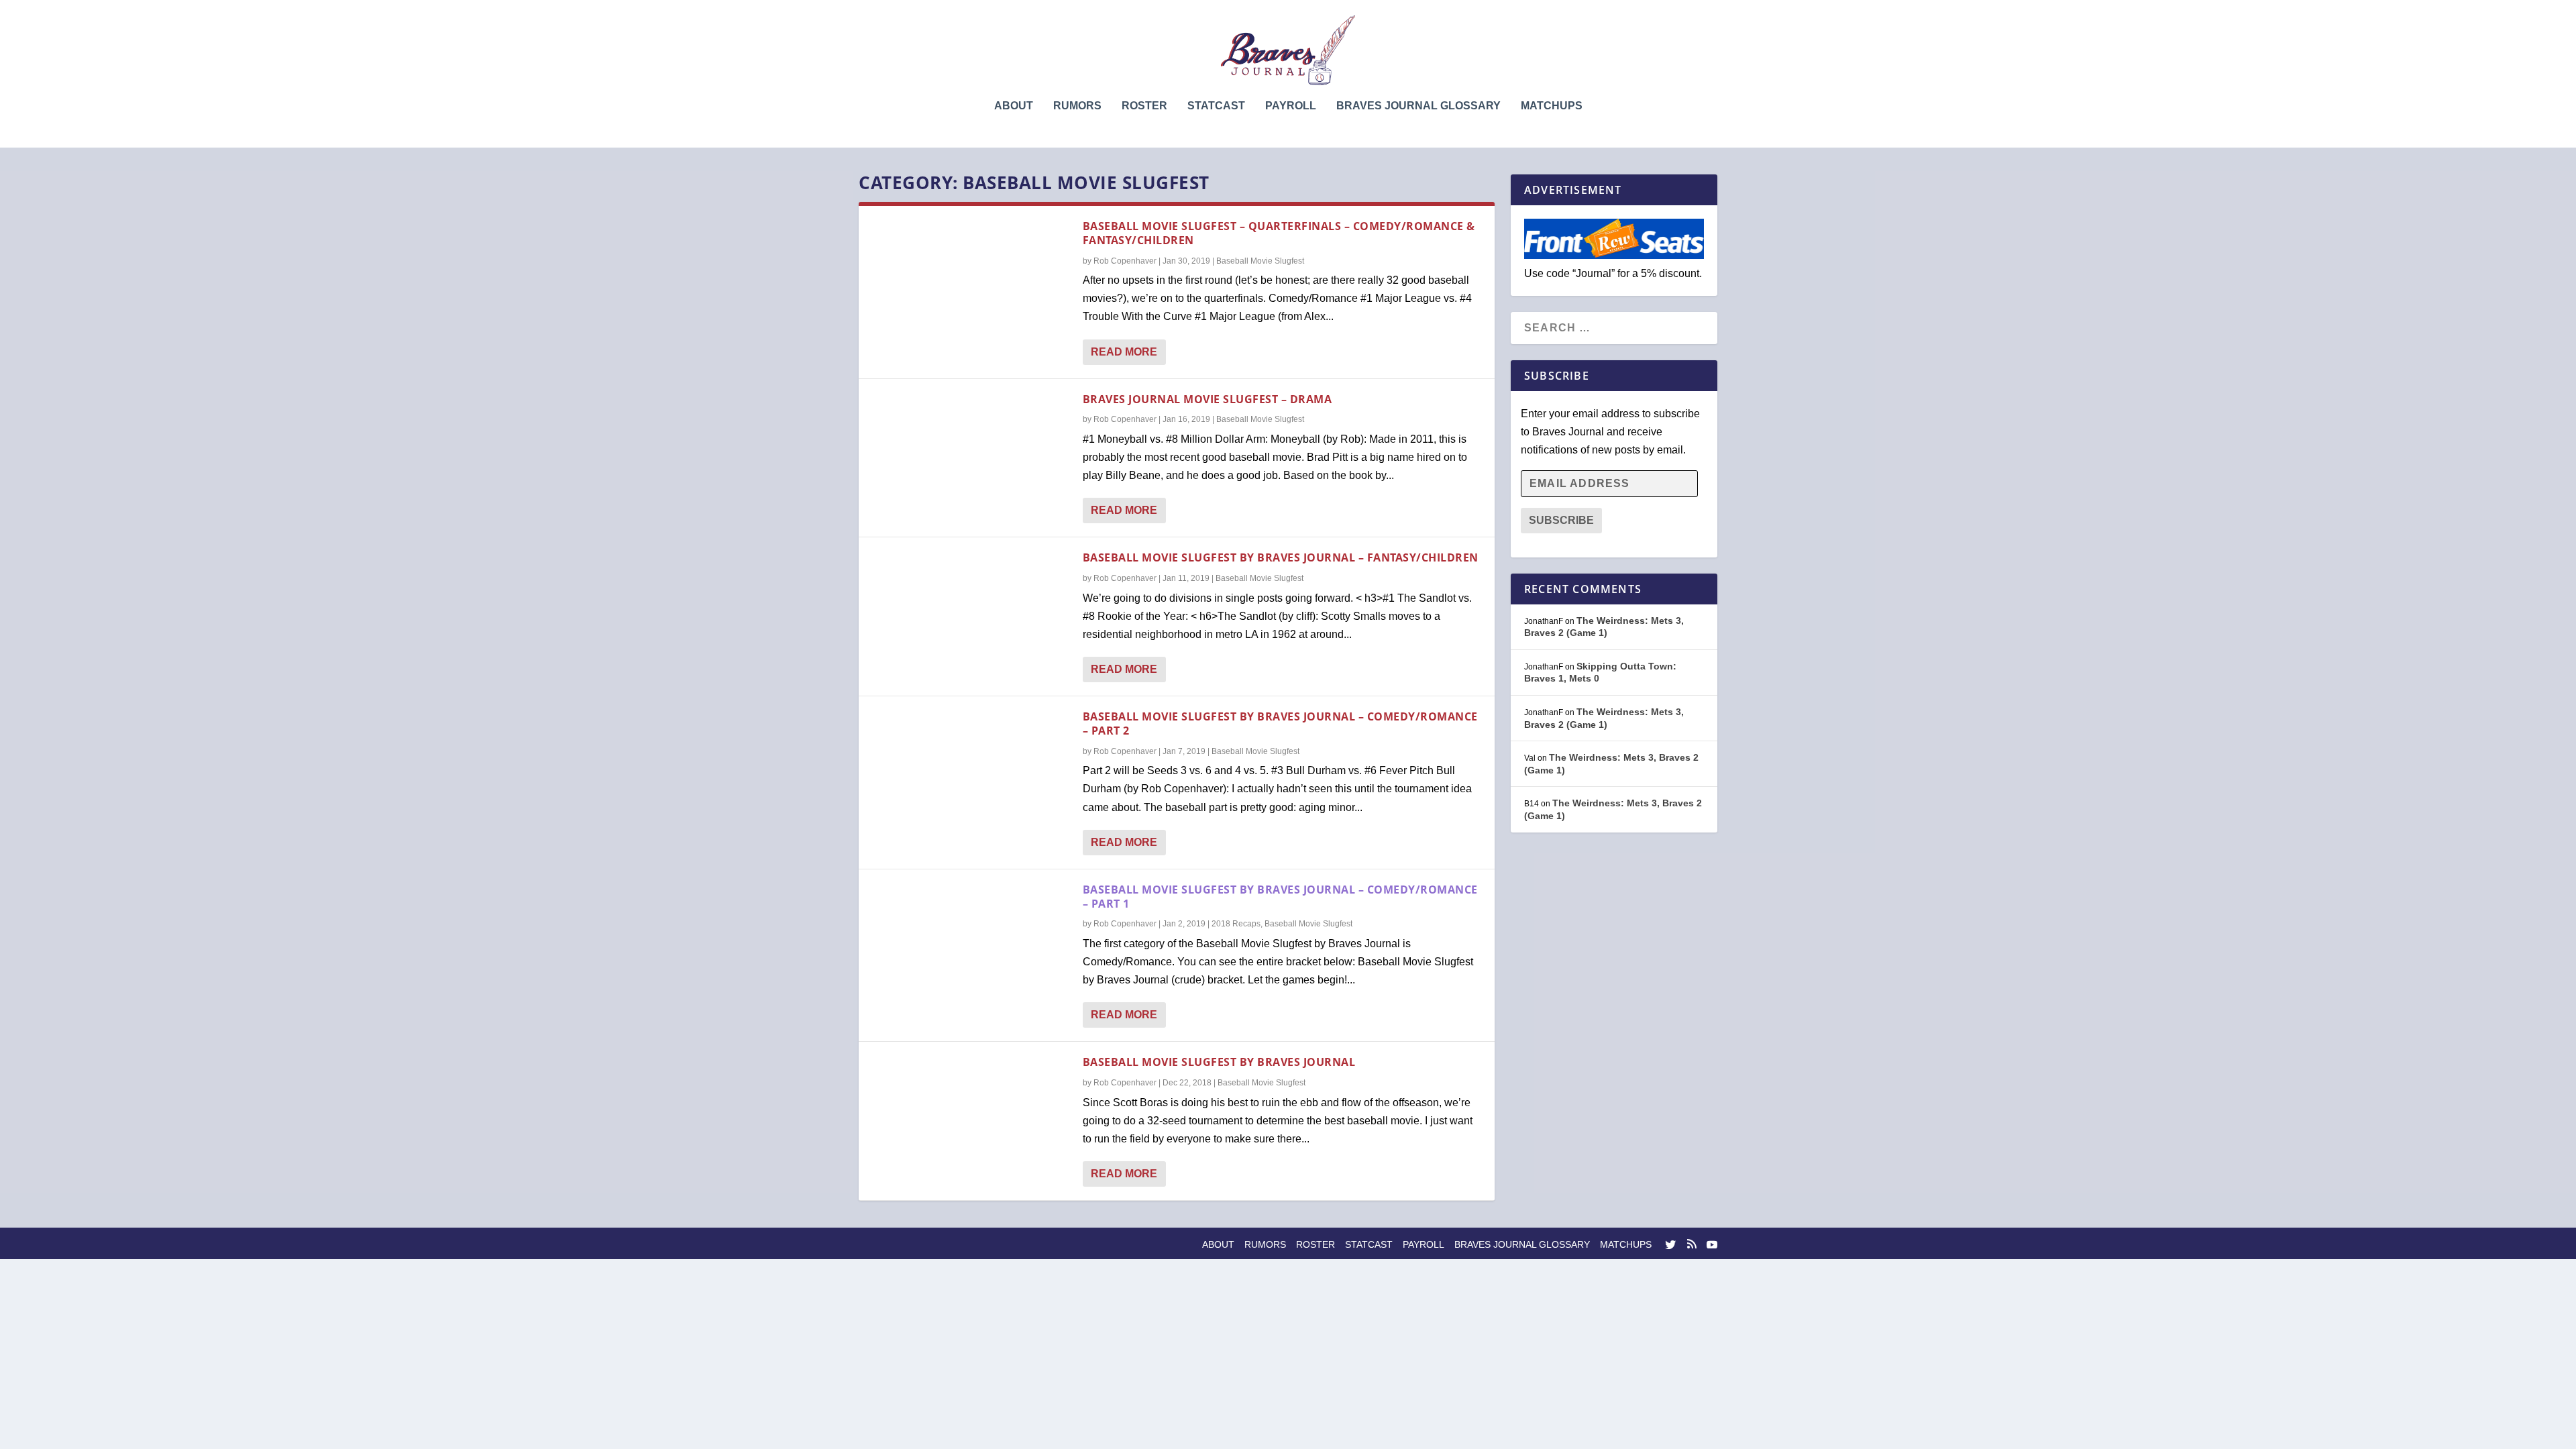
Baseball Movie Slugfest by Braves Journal (1219, 1062)
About (1014, 106)
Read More (1124, 352)
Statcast (1216, 106)
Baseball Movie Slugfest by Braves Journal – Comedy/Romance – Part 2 (1280, 723)
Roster (1144, 106)
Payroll (1291, 106)
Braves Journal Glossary (1418, 106)
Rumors (1077, 106)
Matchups (1552, 106)
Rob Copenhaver (1125, 261)
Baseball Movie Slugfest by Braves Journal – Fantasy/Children (1281, 557)
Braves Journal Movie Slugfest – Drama (1207, 399)
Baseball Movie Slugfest (1260, 261)
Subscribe (1561, 520)
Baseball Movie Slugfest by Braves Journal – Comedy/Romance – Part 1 (1280, 897)
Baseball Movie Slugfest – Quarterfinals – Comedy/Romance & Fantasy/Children (1279, 233)
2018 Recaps (1236, 924)
